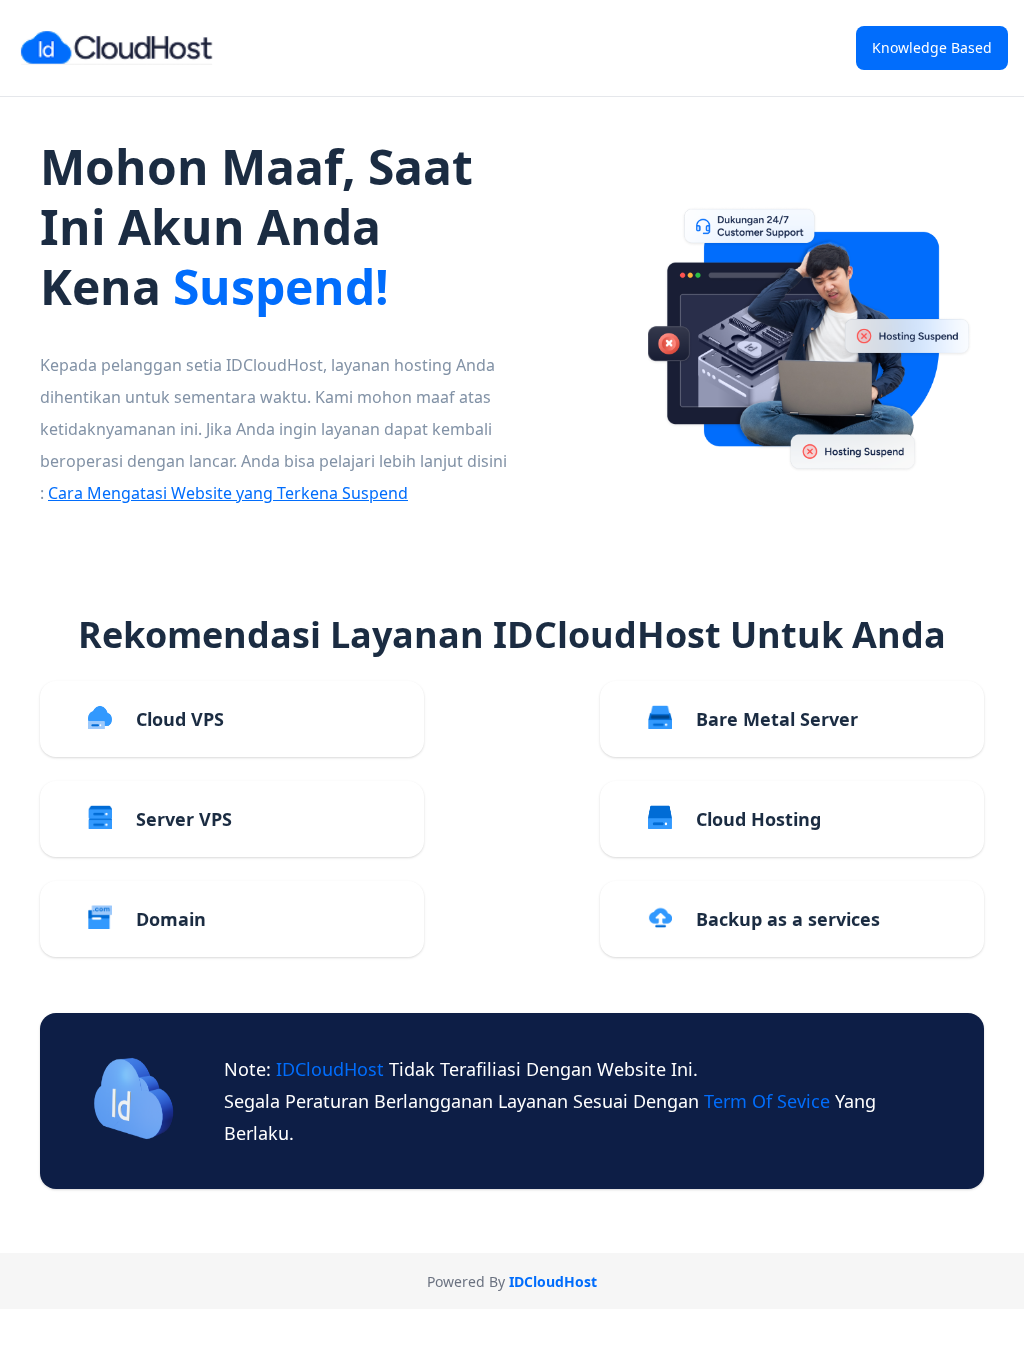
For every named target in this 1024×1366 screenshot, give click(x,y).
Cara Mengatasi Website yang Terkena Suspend (228, 493)
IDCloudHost (332, 1069)
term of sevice (769, 1101)
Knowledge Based (932, 47)
